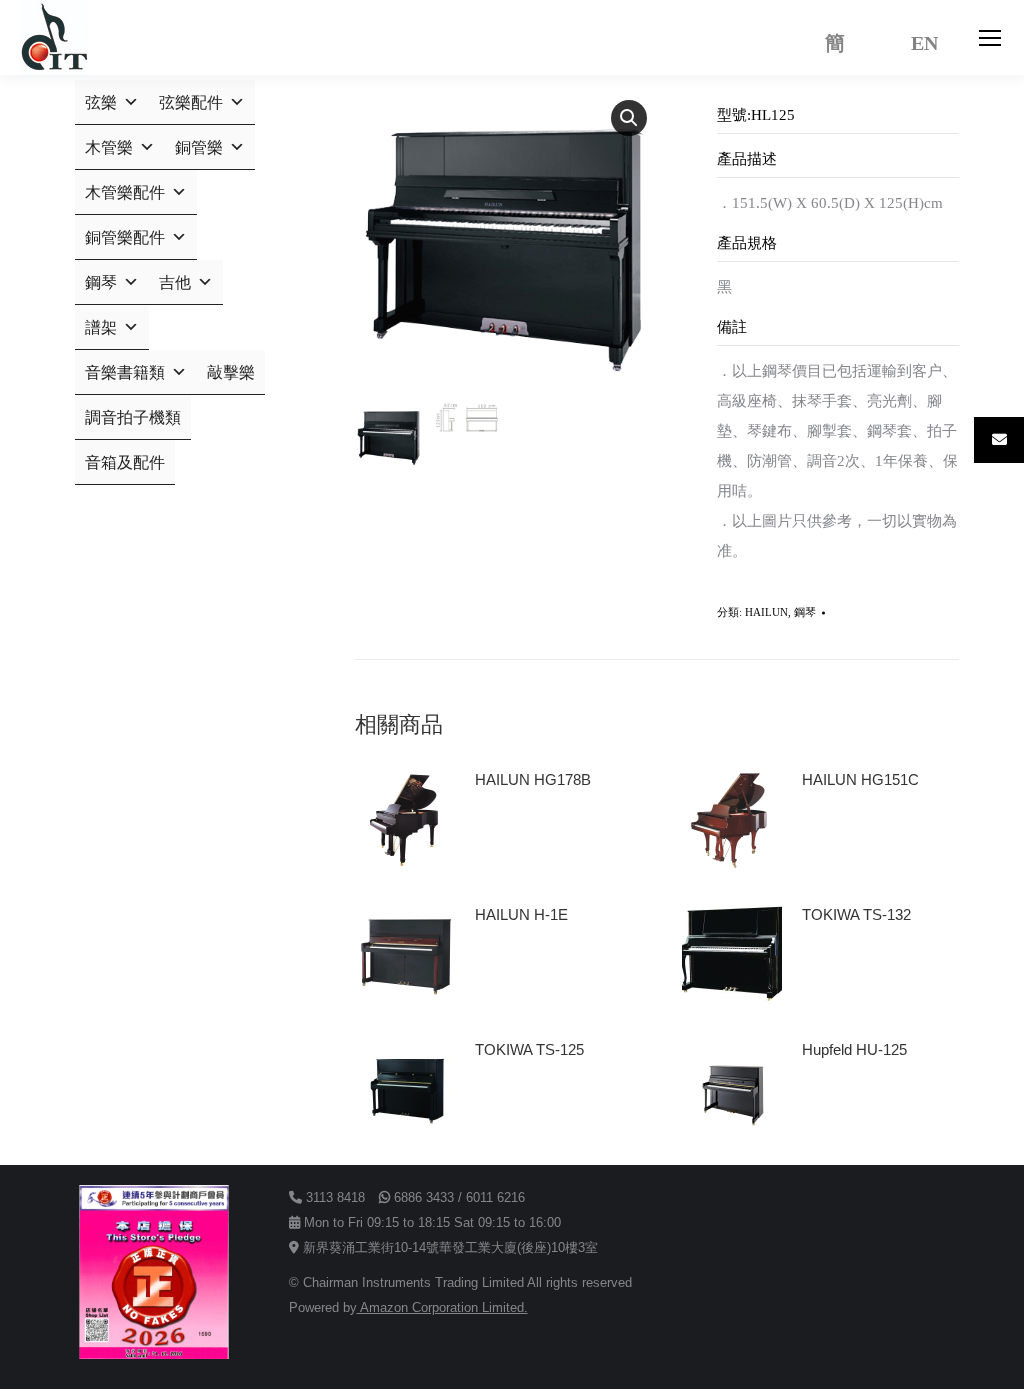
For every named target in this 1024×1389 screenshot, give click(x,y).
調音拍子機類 (133, 417)
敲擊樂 (231, 372)
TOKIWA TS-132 (856, 914)
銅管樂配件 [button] (125, 237)
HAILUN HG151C (860, 779)
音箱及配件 (125, 462)
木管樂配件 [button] (125, 192)
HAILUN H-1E (521, 914)
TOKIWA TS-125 (529, 1049)
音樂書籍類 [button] (125, 372)
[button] (629, 118)
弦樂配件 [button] (191, 102)
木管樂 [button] (109, 147)
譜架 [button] (101, 327)
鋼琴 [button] (101, 282)
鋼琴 (805, 612)
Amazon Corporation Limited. (442, 1307)
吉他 (175, 282)
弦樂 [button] (101, 102)
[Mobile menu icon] (990, 38)
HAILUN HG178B (533, 779)
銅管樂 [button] (199, 147)
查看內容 (513, 836)
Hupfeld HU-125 (854, 1049)
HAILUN (766, 612)
